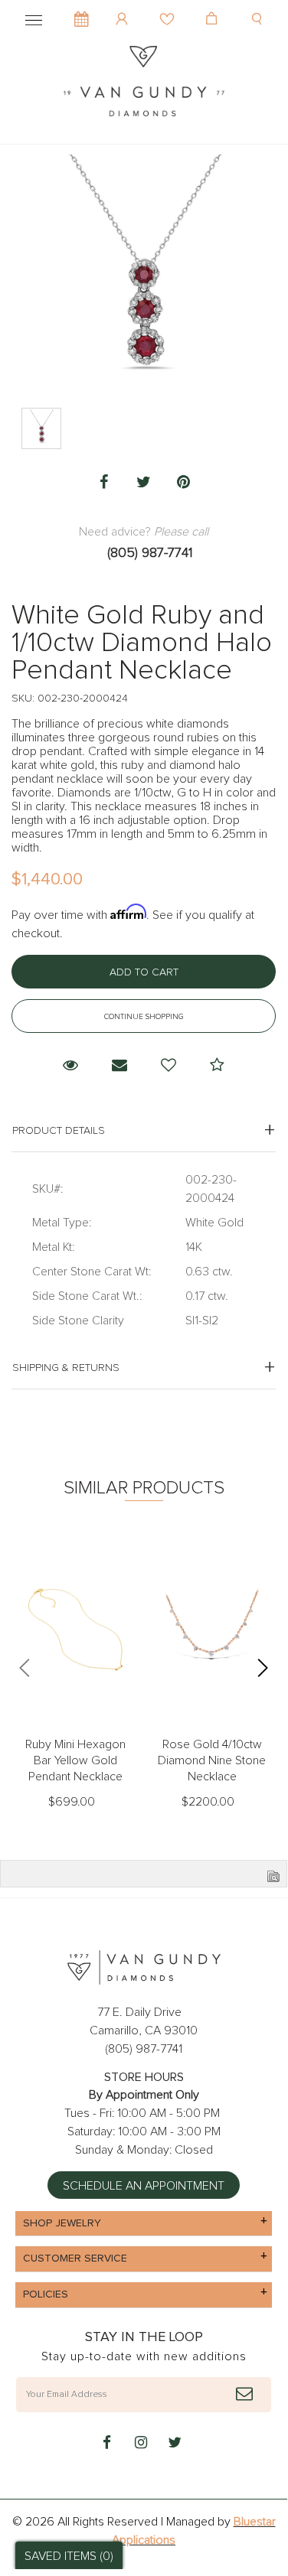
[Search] (259, 8)
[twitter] (175, 2444)
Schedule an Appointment (144, 2186)
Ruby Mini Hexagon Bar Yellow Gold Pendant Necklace (75, 1760)
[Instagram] (141, 2444)
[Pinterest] (184, 483)
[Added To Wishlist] (169, 1066)
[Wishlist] (169, 8)
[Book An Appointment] (82, 11)
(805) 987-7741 (150, 553)
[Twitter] (144, 483)
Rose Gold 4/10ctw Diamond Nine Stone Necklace (212, 1760)
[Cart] (213, 8)
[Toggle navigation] (34, 18)
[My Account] (124, 8)
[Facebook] (104, 483)
